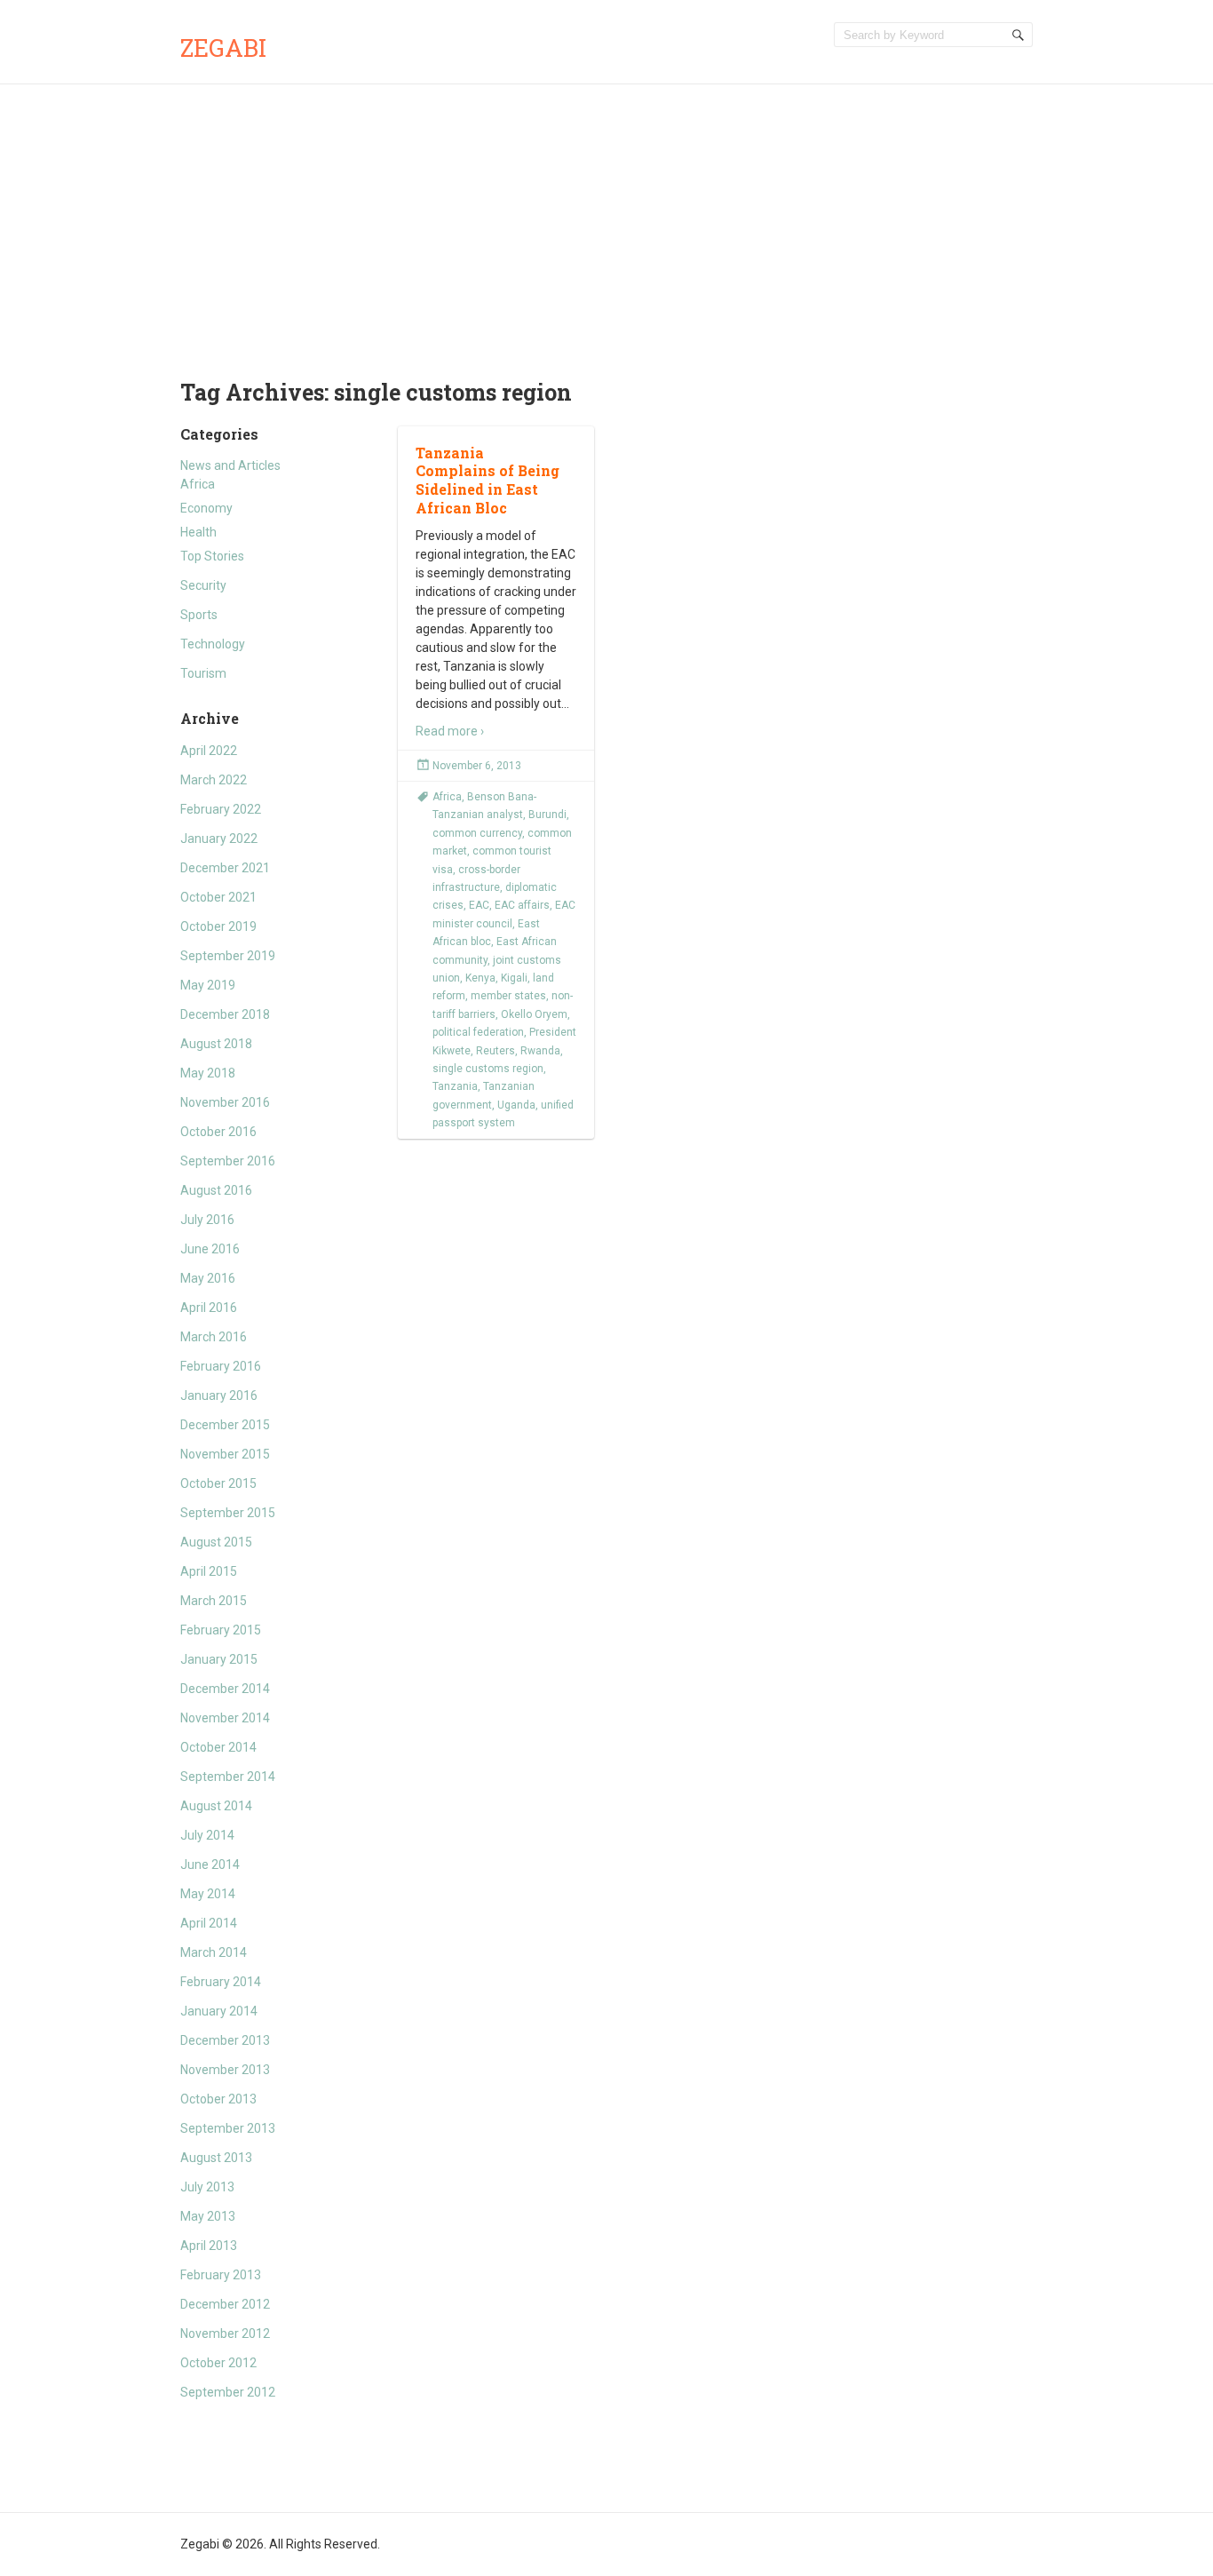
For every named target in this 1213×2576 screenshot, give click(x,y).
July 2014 (207, 1835)
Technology (213, 644)
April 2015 (209, 1571)
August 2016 (216, 1190)
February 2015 (221, 1630)
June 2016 (210, 1249)
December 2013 (225, 2040)
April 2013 (209, 2246)
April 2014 (209, 1923)
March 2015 (214, 1601)
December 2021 (225, 868)
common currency (477, 833)
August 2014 (216, 1806)
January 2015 (219, 1659)
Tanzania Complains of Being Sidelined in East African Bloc (488, 480)
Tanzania (455, 1086)
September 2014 (228, 1777)
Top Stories (212, 556)
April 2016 (209, 1308)
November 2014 (225, 1718)
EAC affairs (522, 905)
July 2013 (207, 2187)
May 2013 (208, 2216)
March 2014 (214, 1952)
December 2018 (225, 1014)
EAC (479, 905)
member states (508, 996)
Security (203, 585)
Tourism (203, 673)
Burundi (547, 815)
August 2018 (216, 1044)
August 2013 (216, 2158)
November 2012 (225, 2334)
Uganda (516, 1105)
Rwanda (540, 1051)
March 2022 (214, 780)
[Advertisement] (606, 218)
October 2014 (218, 1747)
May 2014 (208, 1894)
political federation (478, 1032)
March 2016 (214, 1337)
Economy (206, 508)
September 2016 (228, 1161)
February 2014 (221, 1982)
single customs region (488, 1069)
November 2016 (225, 1102)
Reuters (496, 1051)
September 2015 (228, 1513)
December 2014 (225, 1689)
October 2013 (218, 2099)
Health (198, 532)
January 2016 (219, 1395)
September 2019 (228, 956)
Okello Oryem (534, 1014)
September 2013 (228, 2128)
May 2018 (208, 1073)
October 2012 (218, 2363)
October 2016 (218, 1132)
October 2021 (218, 897)
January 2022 (219, 839)
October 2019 (218, 926)
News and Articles (230, 465)
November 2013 (225, 2070)
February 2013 (221, 2275)
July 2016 (207, 1220)
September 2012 (228, 2392)
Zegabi (223, 48)
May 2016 (208, 1278)
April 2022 (209, 751)
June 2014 (210, 1864)
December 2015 (225, 1425)
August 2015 (216, 1542)
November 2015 (225, 1454)
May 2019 (208, 985)
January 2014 (219, 2011)
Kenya (480, 978)
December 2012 (225, 2304)
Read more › (450, 731)
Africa (198, 484)
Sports (199, 615)
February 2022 (221, 809)
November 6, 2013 (477, 766)
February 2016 (221, 1366)
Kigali (514, 978)
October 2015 (218, 1483)
